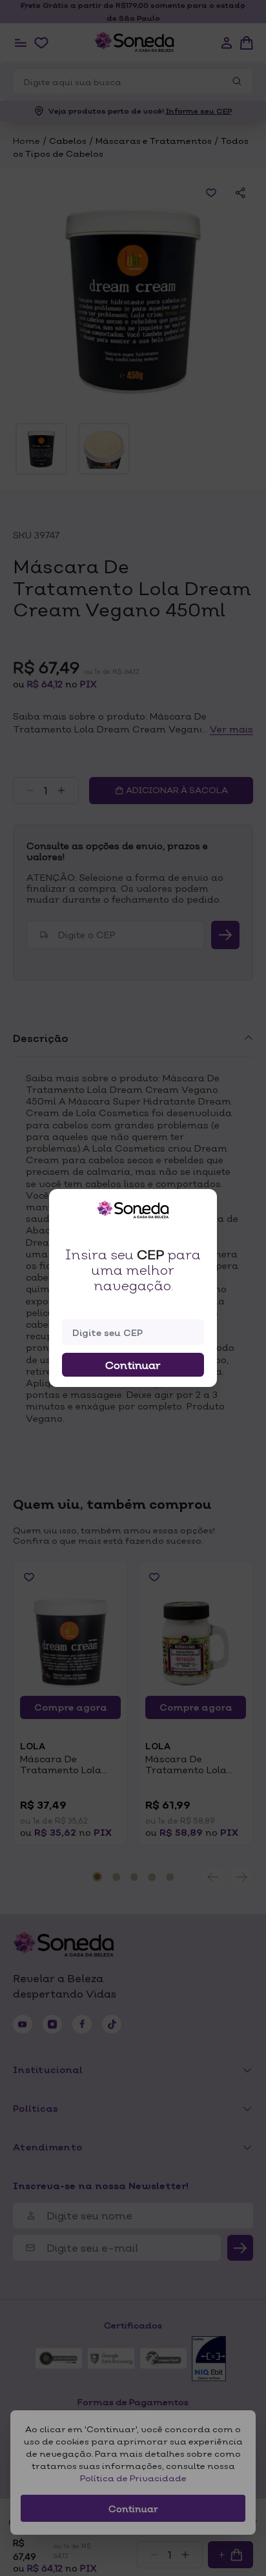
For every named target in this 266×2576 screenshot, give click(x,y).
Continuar (133, 1365)
